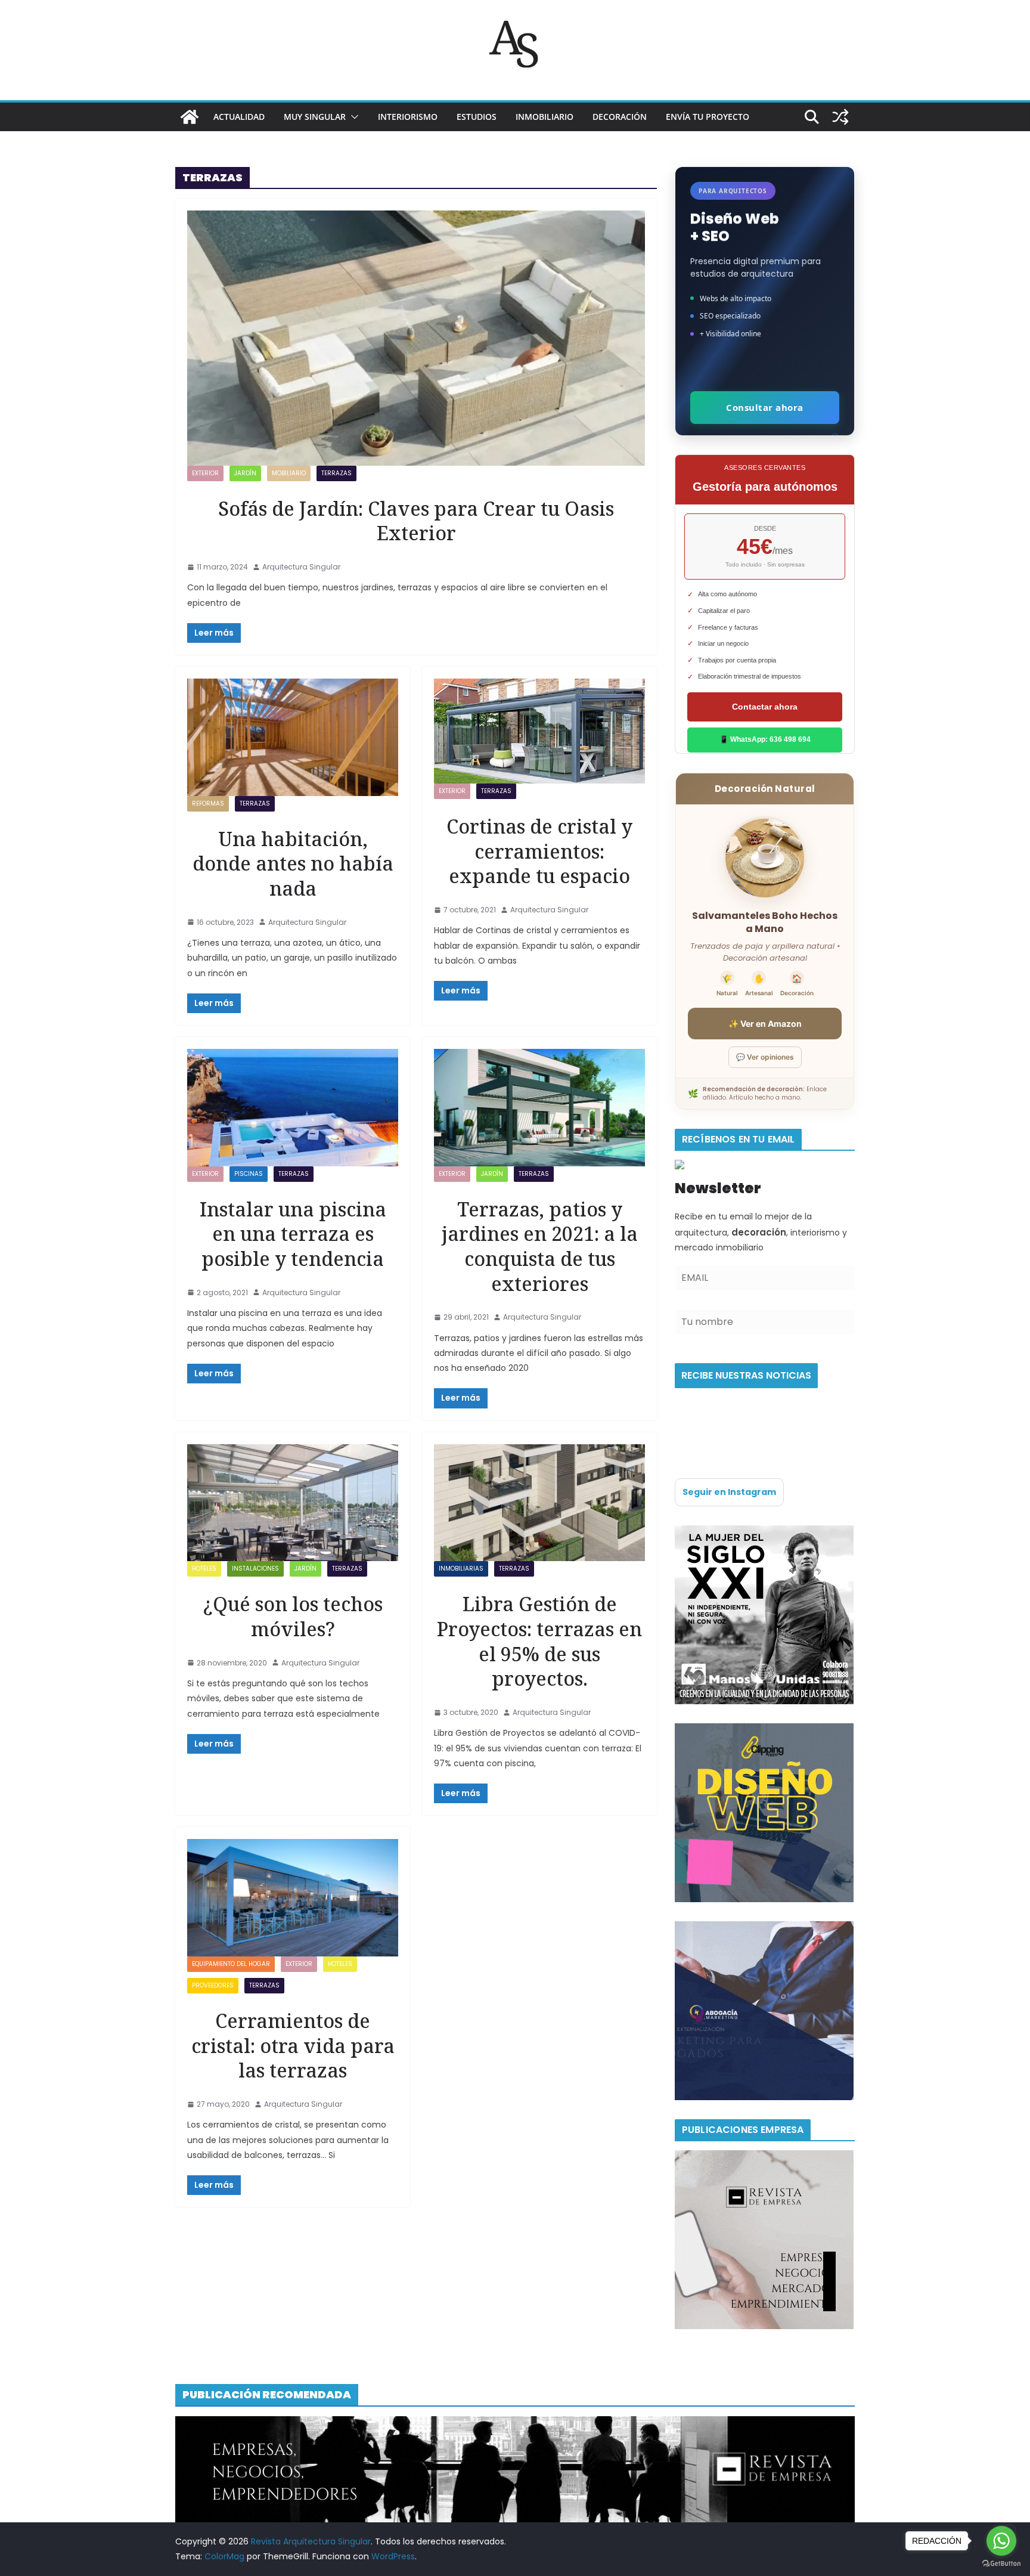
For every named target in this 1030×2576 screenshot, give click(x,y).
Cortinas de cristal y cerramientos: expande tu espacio (539, 851)
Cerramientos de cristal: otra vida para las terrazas (293, 2045)
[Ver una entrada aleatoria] (840, 117)
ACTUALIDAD (239, 117)
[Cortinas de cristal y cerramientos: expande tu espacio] (539, 731)
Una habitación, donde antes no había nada (293, 863)
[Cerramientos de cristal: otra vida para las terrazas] (293, 1898)
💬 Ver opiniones (765, 1057)
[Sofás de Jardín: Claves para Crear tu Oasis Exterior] (416, 338)
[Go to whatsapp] (1001, 2541)
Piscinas (249, 1174)
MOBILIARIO (289, 473)
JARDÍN (245, 473)
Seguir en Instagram (729, 1492)
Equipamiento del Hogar (231, 1964)
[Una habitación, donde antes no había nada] (293, 737)
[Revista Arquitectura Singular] (190, 117)
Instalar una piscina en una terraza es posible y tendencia (293, 1234)
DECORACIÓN (620, 117)
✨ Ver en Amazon (765, 1024)
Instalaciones (255, 1569)
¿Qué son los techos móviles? (293, 1616)
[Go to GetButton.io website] (1001, 2564)
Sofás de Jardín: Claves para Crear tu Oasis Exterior (416, 521)
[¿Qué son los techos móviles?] (293, 1503)
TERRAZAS (336, 473)
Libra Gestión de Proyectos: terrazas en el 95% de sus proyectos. (539, 1641)
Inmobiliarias (461, 1569)
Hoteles (204, 1569)
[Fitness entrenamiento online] (764, 1532)
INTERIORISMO (408, 117)
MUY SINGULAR (315, 117)
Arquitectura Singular (301, 567)
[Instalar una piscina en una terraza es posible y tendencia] (293, 1108)
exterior (205, 473)
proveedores (213, 1985)
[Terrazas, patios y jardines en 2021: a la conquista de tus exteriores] (539, 1108)
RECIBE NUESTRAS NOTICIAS (746, 1375)
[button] (352, 117)
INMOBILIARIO (545, 117)
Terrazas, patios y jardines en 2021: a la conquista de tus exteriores (540, 1246)
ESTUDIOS (477, 117)
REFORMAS (208, 804)
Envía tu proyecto (708, 117)
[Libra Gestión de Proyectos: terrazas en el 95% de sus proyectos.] (539, 1503)
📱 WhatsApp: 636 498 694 (765, 739)
